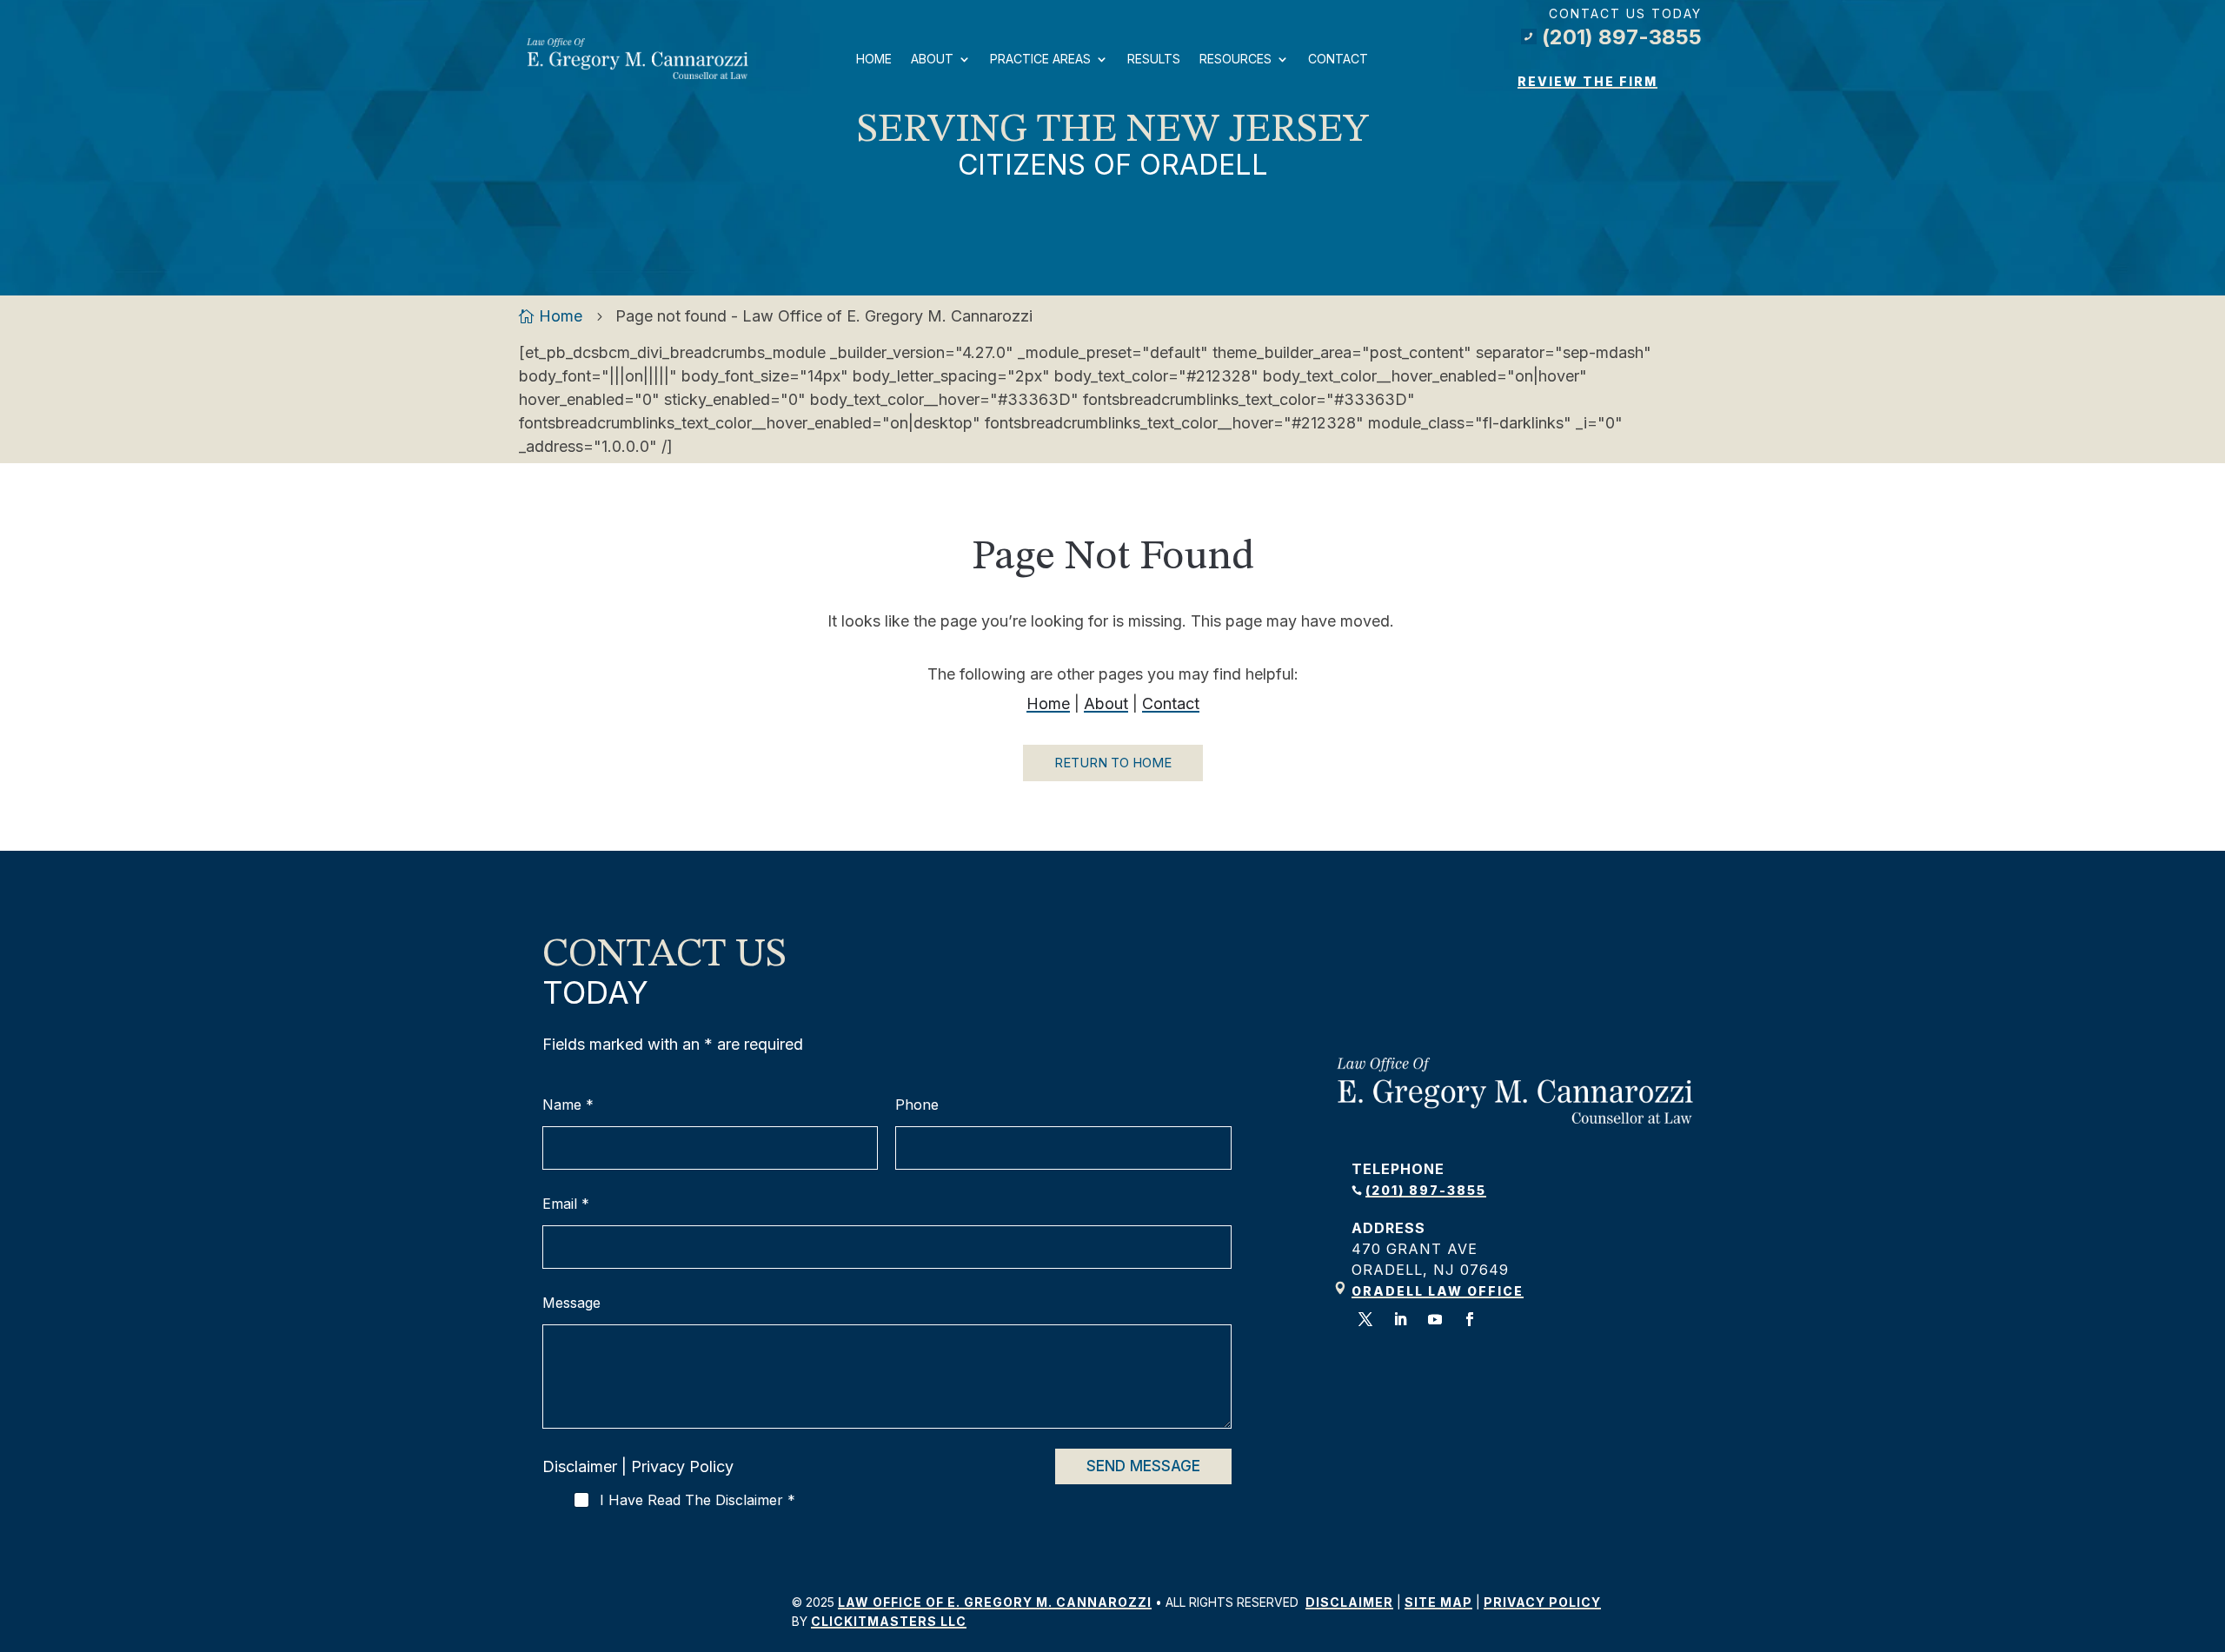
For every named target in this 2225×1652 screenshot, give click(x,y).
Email (566, 1204)
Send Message (1143, 1466)
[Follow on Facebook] (1470, 1319)
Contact (1338, 59)
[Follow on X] (1365, 1319)
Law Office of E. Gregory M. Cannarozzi (995, 1602)
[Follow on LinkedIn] (1400, 1319)
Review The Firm (1587, 81)
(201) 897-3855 (1613, 37)
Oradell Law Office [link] (1438, 1291)
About (932, 59)
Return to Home (1113, 763)
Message (571, 1303)
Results (1154, 59)
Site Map (1438, 1602)
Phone (917, 1105)
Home (874, 59)
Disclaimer (580, 1466)
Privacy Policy (682, 1466)
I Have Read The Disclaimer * (697, 1500)
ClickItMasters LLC (889, 1621)
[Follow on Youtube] (1435, 1319)
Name (568, 1105)
